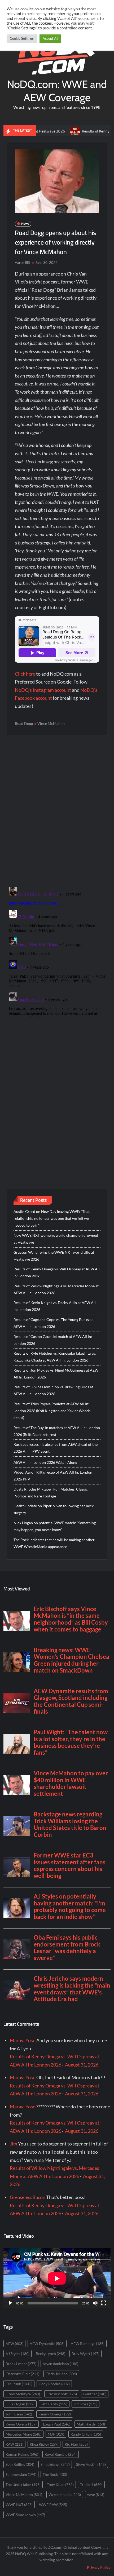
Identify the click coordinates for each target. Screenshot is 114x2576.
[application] (57, 2278)
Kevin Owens (21, 2424)
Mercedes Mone (23, 2434)
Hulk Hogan (20, 2404)
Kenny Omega (55, 2414)
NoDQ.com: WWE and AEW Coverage (57, 91)
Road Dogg (24, 723)
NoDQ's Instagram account (43, 690)
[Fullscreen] (104, 2303)
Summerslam (21, 2474)
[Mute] (95, 2303)
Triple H (91, 2484)
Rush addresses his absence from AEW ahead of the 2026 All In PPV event (56, 1448)
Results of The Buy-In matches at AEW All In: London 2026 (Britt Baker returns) (57, 1431)
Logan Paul (57, 2424)
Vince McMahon (51, 723)
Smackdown (55, 2464)
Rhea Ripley (44, 2444)
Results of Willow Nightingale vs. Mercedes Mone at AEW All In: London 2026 (56, 1289)
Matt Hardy (91, 2424)
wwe (96, 2495)
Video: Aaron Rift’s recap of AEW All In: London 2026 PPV (53, 1476)
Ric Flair (76, 2444)
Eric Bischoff (62, 2394)
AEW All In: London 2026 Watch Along (45, 1462)
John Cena (19, 2414)
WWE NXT (19, 2505)
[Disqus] (57, 951)
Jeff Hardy (54, 2404)
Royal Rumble (61, 2454)
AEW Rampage (88, 2344)
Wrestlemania (65, 2495)
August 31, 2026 (82, 2065)
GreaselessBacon (28, 2197)
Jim (14, 2144)
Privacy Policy (99, 2567)
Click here (25, 674)
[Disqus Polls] (57, 810)
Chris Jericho (61, 2374)
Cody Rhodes (54, 2384)
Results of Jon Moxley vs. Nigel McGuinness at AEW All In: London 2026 (56, 1374)
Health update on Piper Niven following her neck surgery (54, 1509)
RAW (14, 2444)
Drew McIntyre (23, 2394)
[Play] (10, 2303)
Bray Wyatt (85, 2354)
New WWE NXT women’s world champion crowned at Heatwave (56, 1239)
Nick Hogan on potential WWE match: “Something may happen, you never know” (55, 1526)
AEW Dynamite (47, 2344)
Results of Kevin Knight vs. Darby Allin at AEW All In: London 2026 (55, 1306)
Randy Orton (86, 2434)
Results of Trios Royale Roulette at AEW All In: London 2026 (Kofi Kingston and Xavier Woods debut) (52, 1411)
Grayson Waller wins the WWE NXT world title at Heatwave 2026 (54, 1256)
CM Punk (19, 2384)
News (25, 223)
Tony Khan (60, 2484)
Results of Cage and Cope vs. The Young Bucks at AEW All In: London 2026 (53, 1323)
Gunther (95, 2394)
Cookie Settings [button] (22, 38)
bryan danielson (60, 2364)
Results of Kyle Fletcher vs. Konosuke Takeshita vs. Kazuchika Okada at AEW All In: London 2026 (55, 1357)
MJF (56, 2434)
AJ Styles (17, 2354)
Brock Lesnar (21, 2364)
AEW (14, 2344)
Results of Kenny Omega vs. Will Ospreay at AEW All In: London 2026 (57, 1272)
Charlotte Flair (22, 2374)
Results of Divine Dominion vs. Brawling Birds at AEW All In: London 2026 (53, 1390)
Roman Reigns (22, 2454)
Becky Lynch (51, 2354)
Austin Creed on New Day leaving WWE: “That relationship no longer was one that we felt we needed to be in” (52, 1218)
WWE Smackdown (25, 2515)
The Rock (55, 2474)
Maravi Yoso (23, 2040)
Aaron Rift (23, 263)
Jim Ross (85, 2404)
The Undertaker (23, 2484)
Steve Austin (91, 2464)
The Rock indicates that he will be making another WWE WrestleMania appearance (54, 1543)
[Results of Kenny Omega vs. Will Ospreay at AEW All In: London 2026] (53, 131)
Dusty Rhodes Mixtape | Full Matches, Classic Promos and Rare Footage (51, 1493)
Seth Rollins (20, 2464)
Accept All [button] (50, 38)
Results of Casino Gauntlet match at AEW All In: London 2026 (53, 1340)
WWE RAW (53, 2505)
